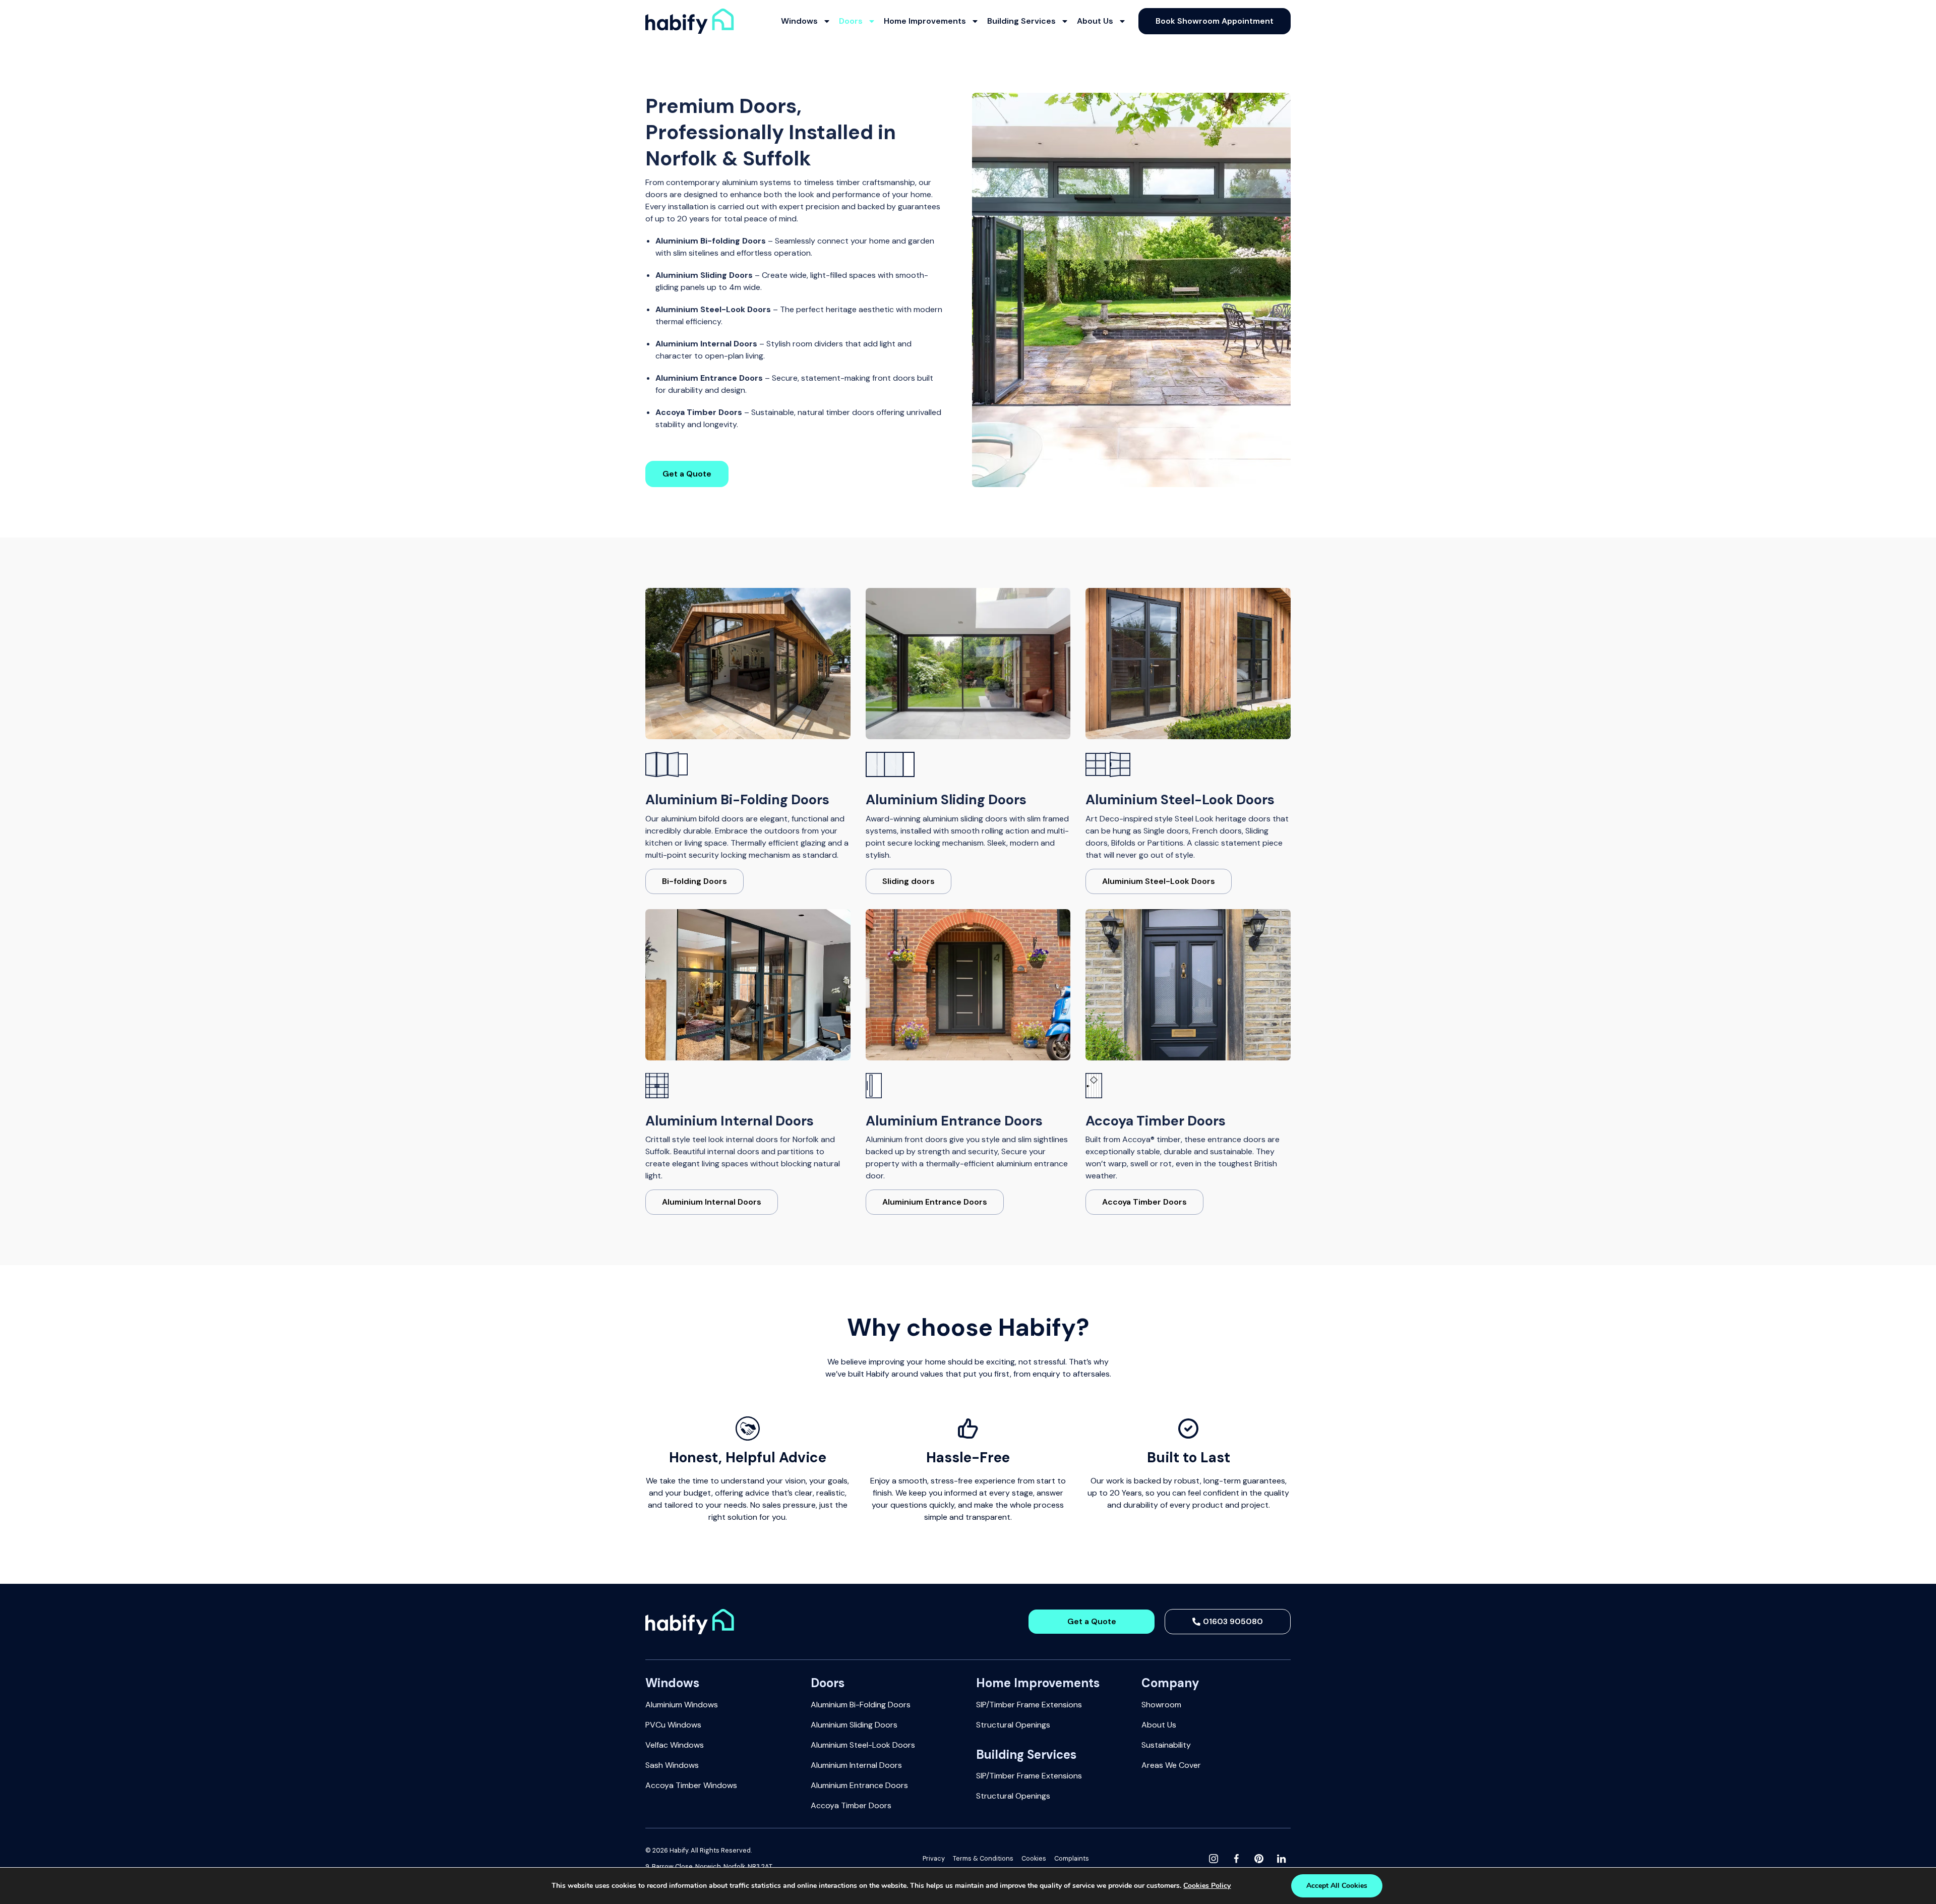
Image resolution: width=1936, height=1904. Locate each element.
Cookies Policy (1207, 1886)
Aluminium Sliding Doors (854, 1725)
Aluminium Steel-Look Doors (863, 1745)
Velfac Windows (675, 1745)
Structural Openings (1013, 1725)
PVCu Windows (673, 1725)
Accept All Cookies (1337, 1886)
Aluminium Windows (682, 1705)
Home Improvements (925, 21)
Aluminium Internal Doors (856, 1765)
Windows (799, 21)
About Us (1095, 21)
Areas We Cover (1171, 1765)
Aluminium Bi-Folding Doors (861, 1705)
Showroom (1161, 1705)
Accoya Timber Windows (691, 1785)
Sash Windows (672, 1765)
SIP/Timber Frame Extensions (1029, 1705)
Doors (851, 21)
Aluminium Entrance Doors (859, 1785)
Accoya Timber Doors (851, 1805)
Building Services (1021, 21)
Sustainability (1166, 1745)
